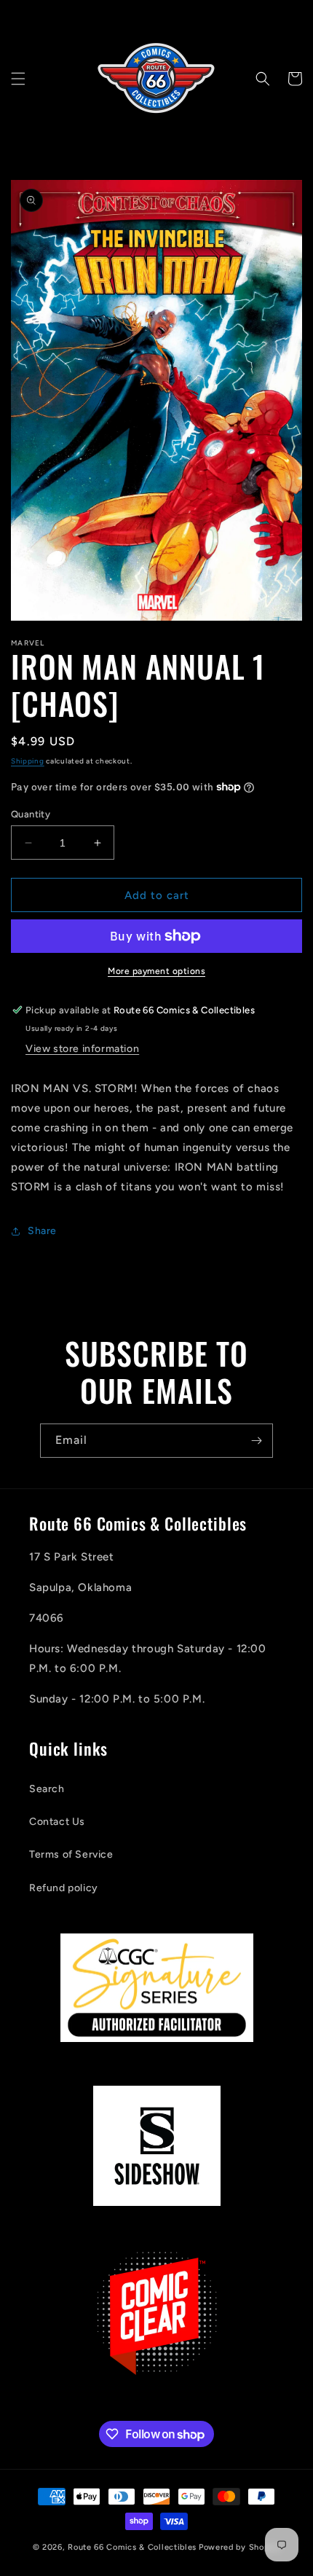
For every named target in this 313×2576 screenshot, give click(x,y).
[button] (18, 79)
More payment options (156, 971)
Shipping (28, 761)
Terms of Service (71, 1854)
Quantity (31, 814)
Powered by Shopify (240, 2547)
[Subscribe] (256, 1441)
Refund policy (64, 1888)
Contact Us (57, 1822)
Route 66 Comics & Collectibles (132, 2547)
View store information (82, 1049)
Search (47, 1789)
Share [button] (42, 1231)
